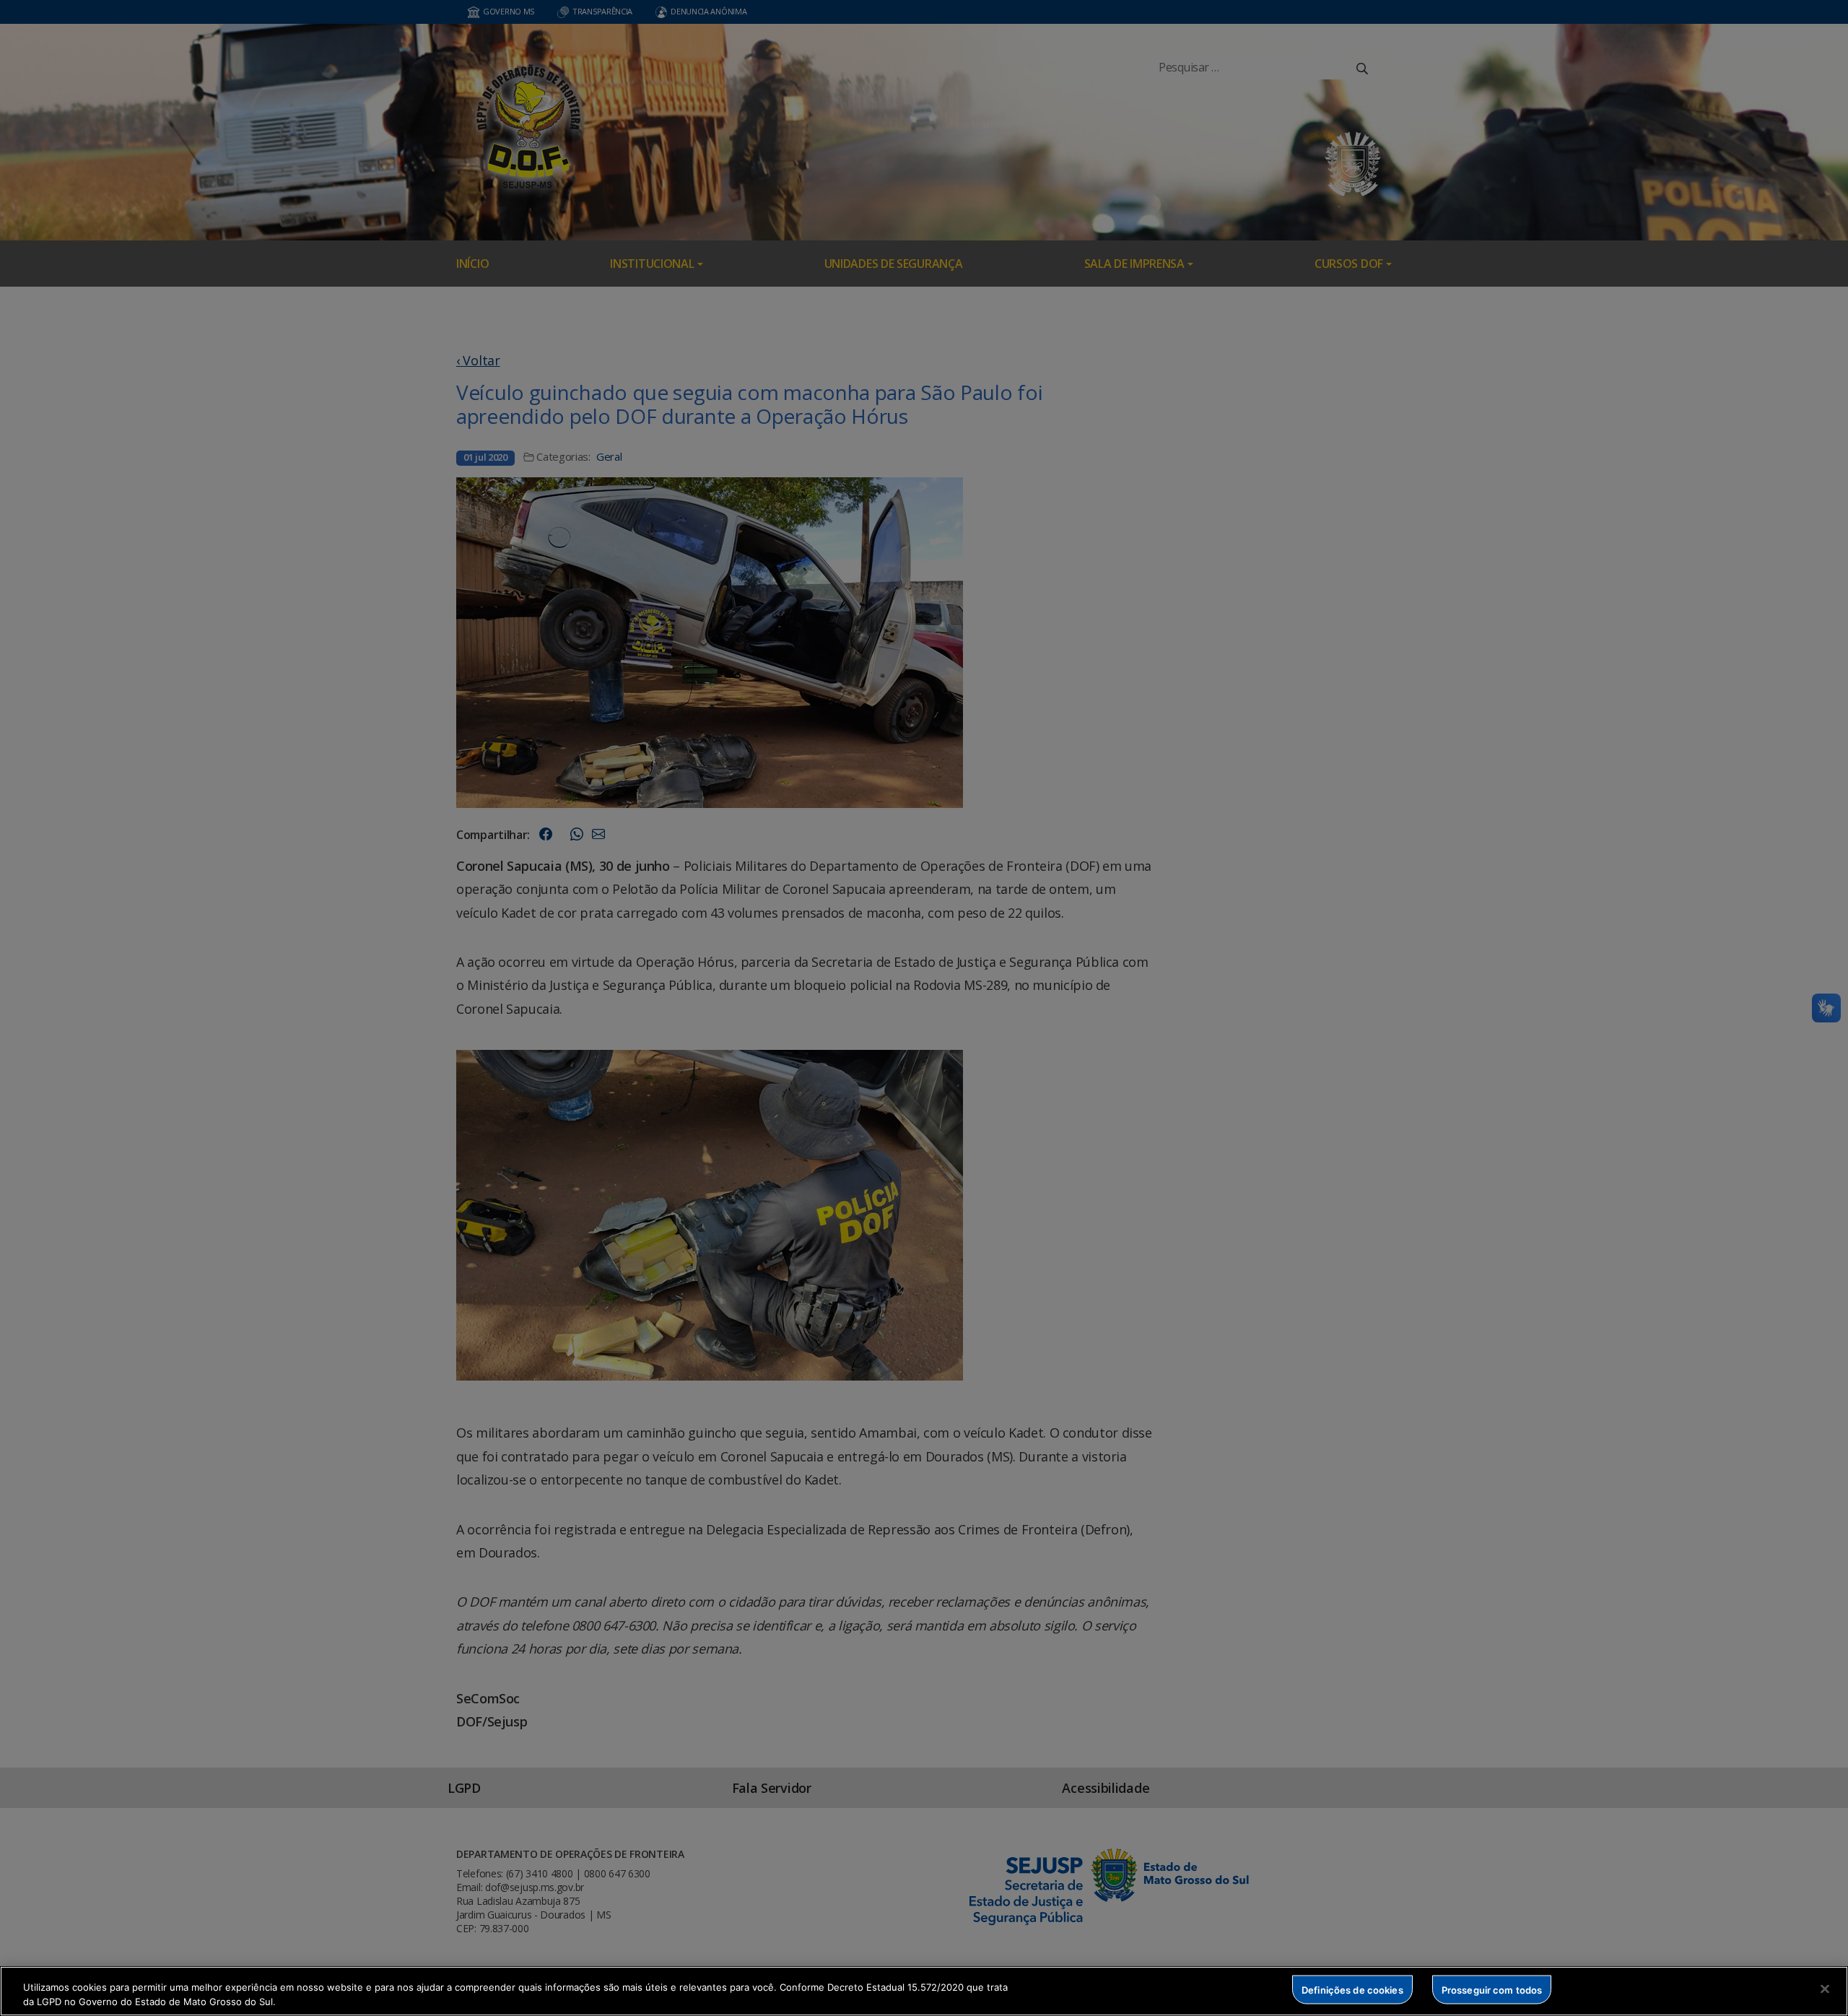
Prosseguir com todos (1492, 1989)
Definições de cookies (1352, 1989)
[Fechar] (1825, 1989)
